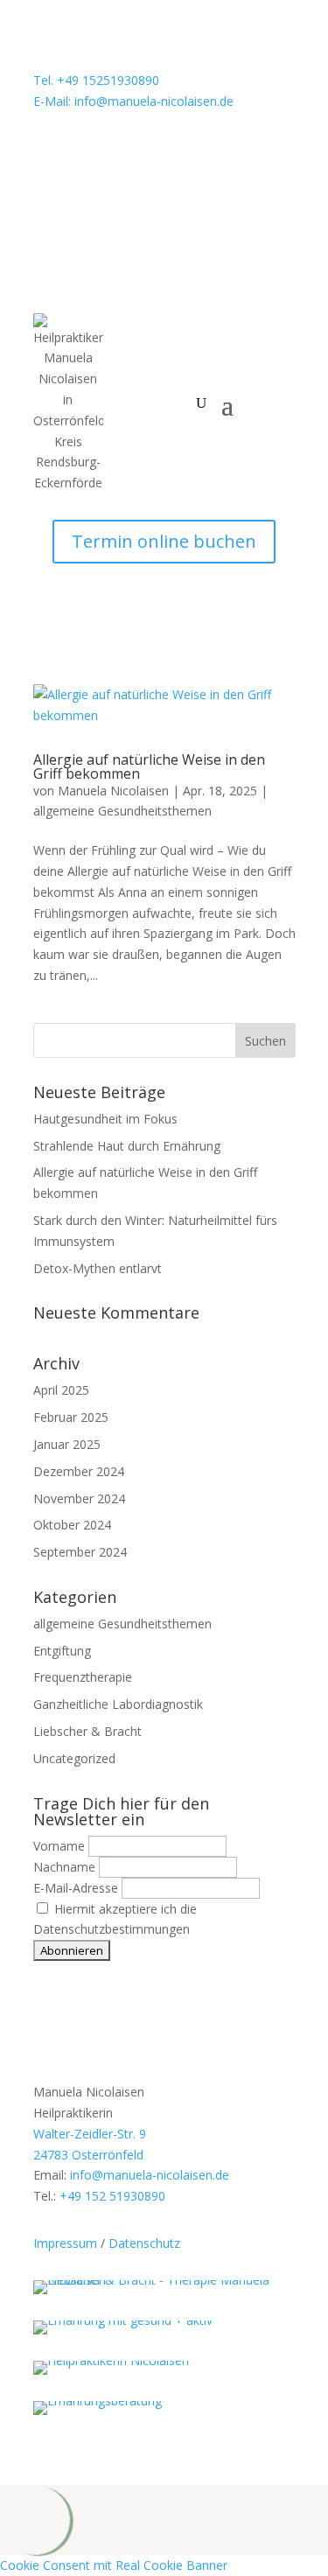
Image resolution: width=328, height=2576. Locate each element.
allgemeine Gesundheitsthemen (122, 811)
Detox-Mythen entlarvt (98, 1268)
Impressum (65, 2243)
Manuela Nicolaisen (113, 791)
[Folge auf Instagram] (82, 152)
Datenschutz (144, 2243)
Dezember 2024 (79, 1471)
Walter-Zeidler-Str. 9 (90, 2134)
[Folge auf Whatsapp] (47, 152)
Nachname (64, 1867)
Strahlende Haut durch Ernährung (127, 1146)
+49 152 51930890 (112, 2196)
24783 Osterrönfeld (88, 2155)
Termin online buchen (164, 541)
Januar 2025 (67, 1444)
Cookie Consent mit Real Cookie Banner (114, 2565)
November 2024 (79, 1498)
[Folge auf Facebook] (117, 152)
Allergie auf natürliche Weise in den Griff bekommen (149, 766)
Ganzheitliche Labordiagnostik (118, 1704)
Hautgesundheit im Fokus (105, 1119)
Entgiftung (62, 1651)
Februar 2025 (71, 1417)
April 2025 (61, 1390)
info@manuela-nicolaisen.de (150, 2175)
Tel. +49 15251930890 (96, 80)
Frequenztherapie (83, 1677)
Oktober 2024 (72, 1525)
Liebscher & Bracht (87, 1731)
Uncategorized (74, 1758)
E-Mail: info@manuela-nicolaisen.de (133, 101)
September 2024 (80, 1552)
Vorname (59, 1846)
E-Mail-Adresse (76, 1888)
